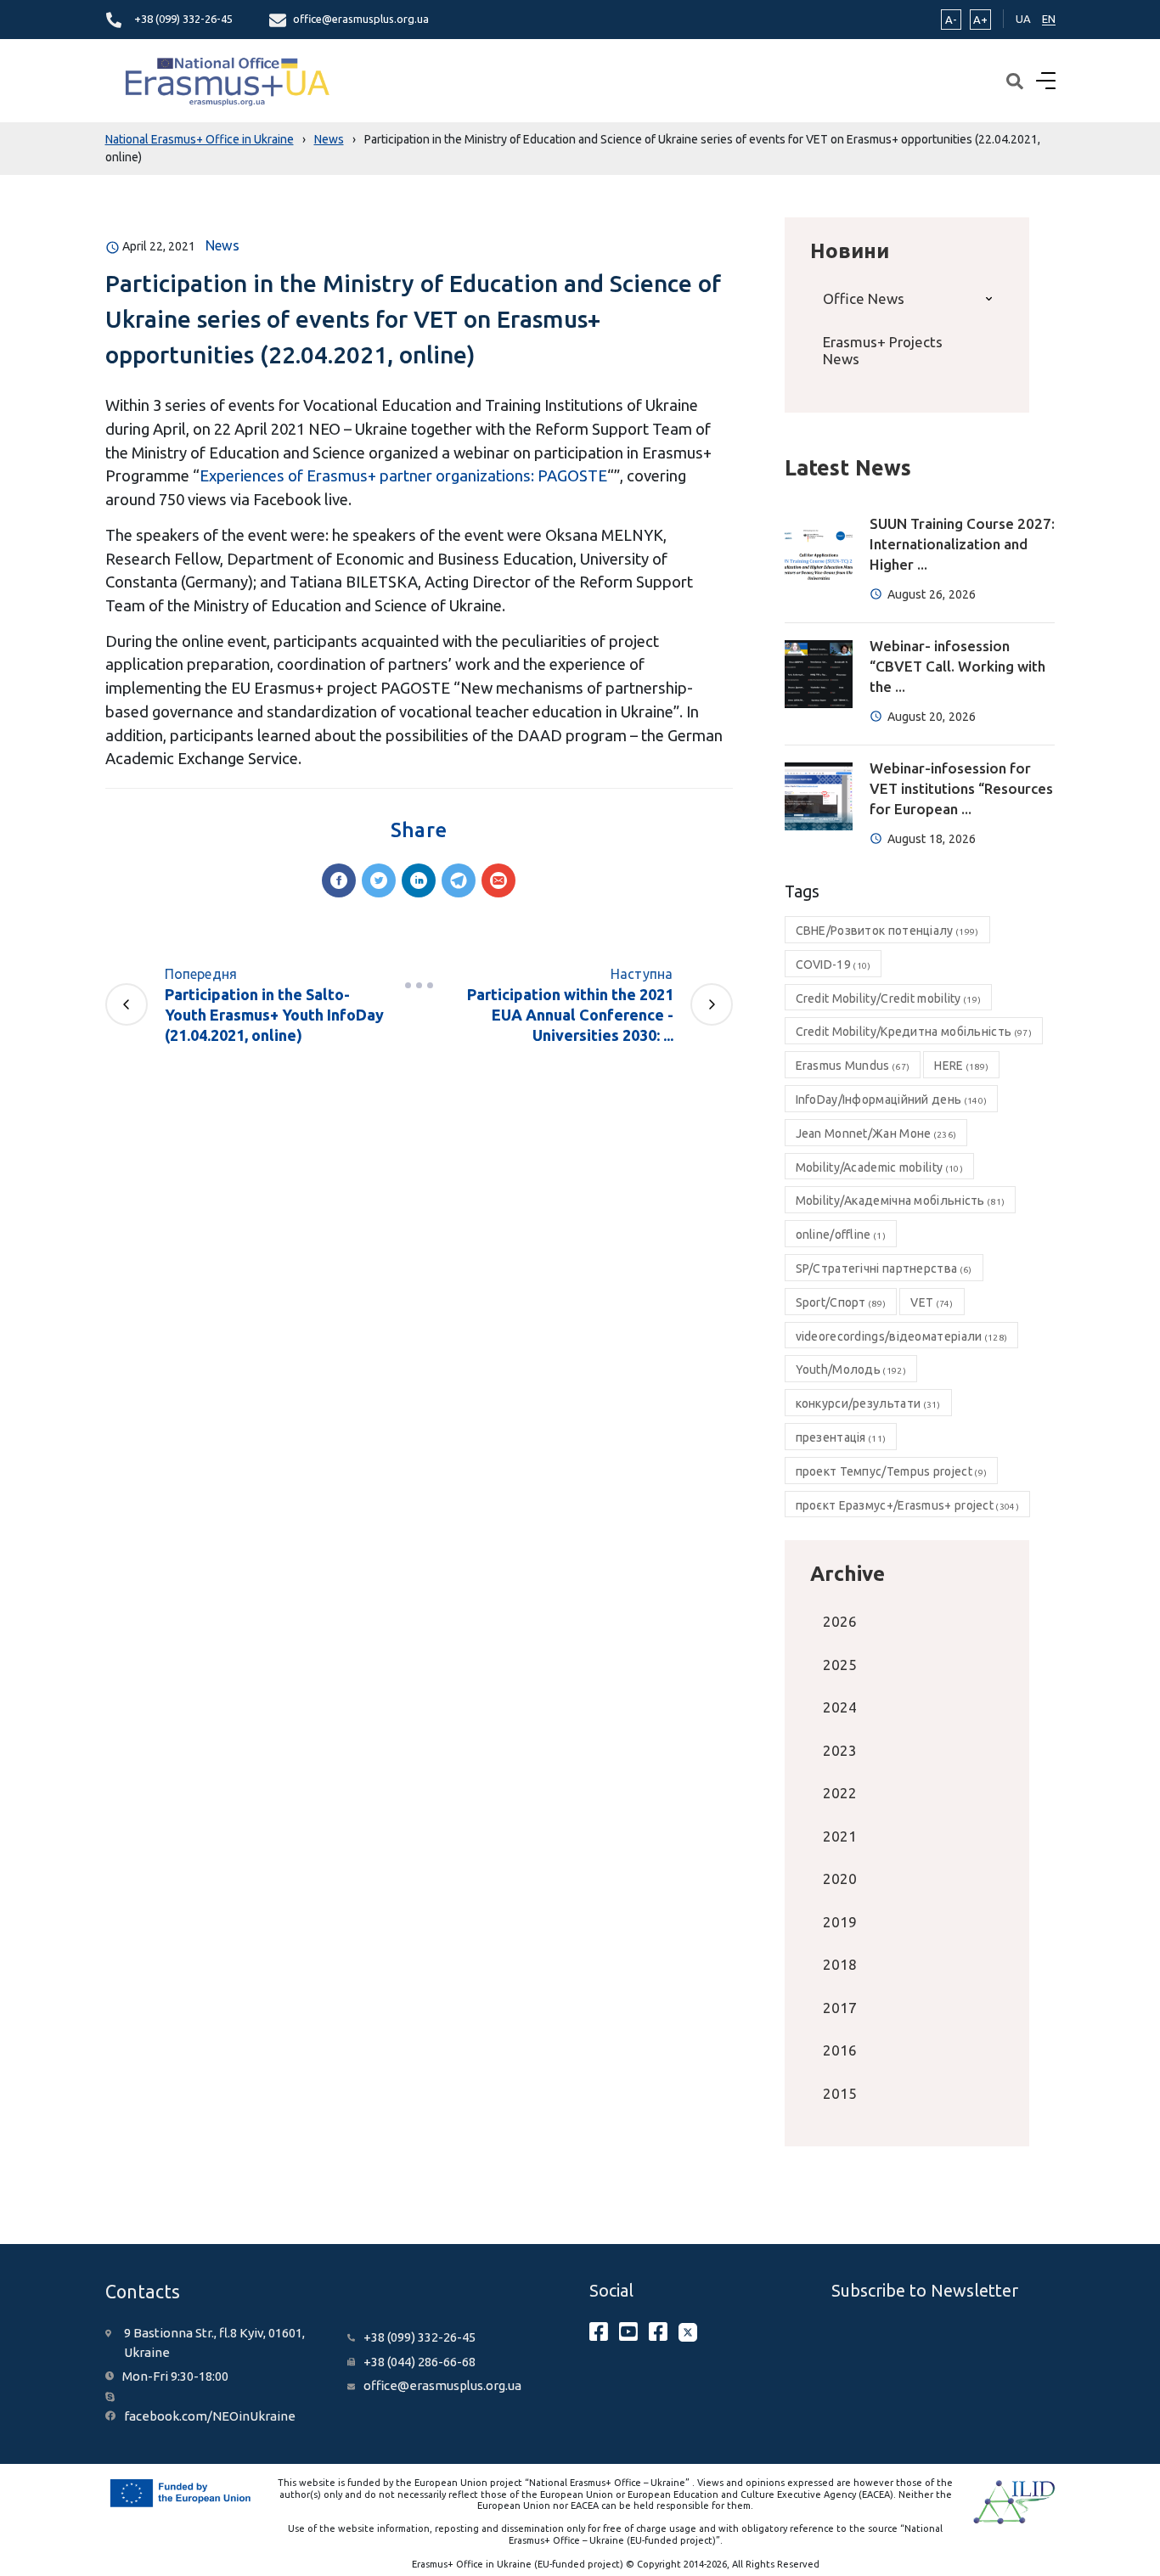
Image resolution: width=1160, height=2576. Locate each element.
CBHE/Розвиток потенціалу (887, 931)
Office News (864, 298)
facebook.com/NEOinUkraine (210, 2416)
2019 (840, 1922)
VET (932, 1302)
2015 (840, 2093)
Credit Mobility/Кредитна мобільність (914, 1032)
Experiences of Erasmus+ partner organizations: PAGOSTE (403, 475)
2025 (840, 1665)
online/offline (841, 1235)
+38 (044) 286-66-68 (420, 2362)
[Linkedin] (419, 880)
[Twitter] (379, 880)
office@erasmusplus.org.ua (361, 19)
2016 (840, 2050)
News (222, 245)
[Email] (498, 880)
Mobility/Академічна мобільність (901, 1201)
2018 (840, 1964)
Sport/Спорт (841, 1302)
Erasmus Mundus (853, 1066)
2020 (840, 1879)
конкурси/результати (868, 1403)
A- (951, 20)
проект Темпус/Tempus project (892, 1471)
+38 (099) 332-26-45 (183, 19)
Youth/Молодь (851, 1370)
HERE (961, 1066)
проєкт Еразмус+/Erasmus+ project (907, 1505)
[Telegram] (459, 880)
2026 (840, 1621)
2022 (840, 1793)
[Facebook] (339, 880)
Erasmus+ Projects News (883, 350)
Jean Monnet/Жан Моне (876, 1133)
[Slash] (419, 986)
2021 (840, 1836)
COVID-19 (833, 965)
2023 (840, 1750)
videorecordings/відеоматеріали (902, 1336)
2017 (840, 2008)
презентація (841, 1437)
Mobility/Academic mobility (879, 1167)
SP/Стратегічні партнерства (884, 1268)
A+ (980, 20)
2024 (840, 1707)
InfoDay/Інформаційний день (892, 1100)
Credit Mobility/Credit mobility (889, 998)
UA (1023, 19)
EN (1049, 19)
